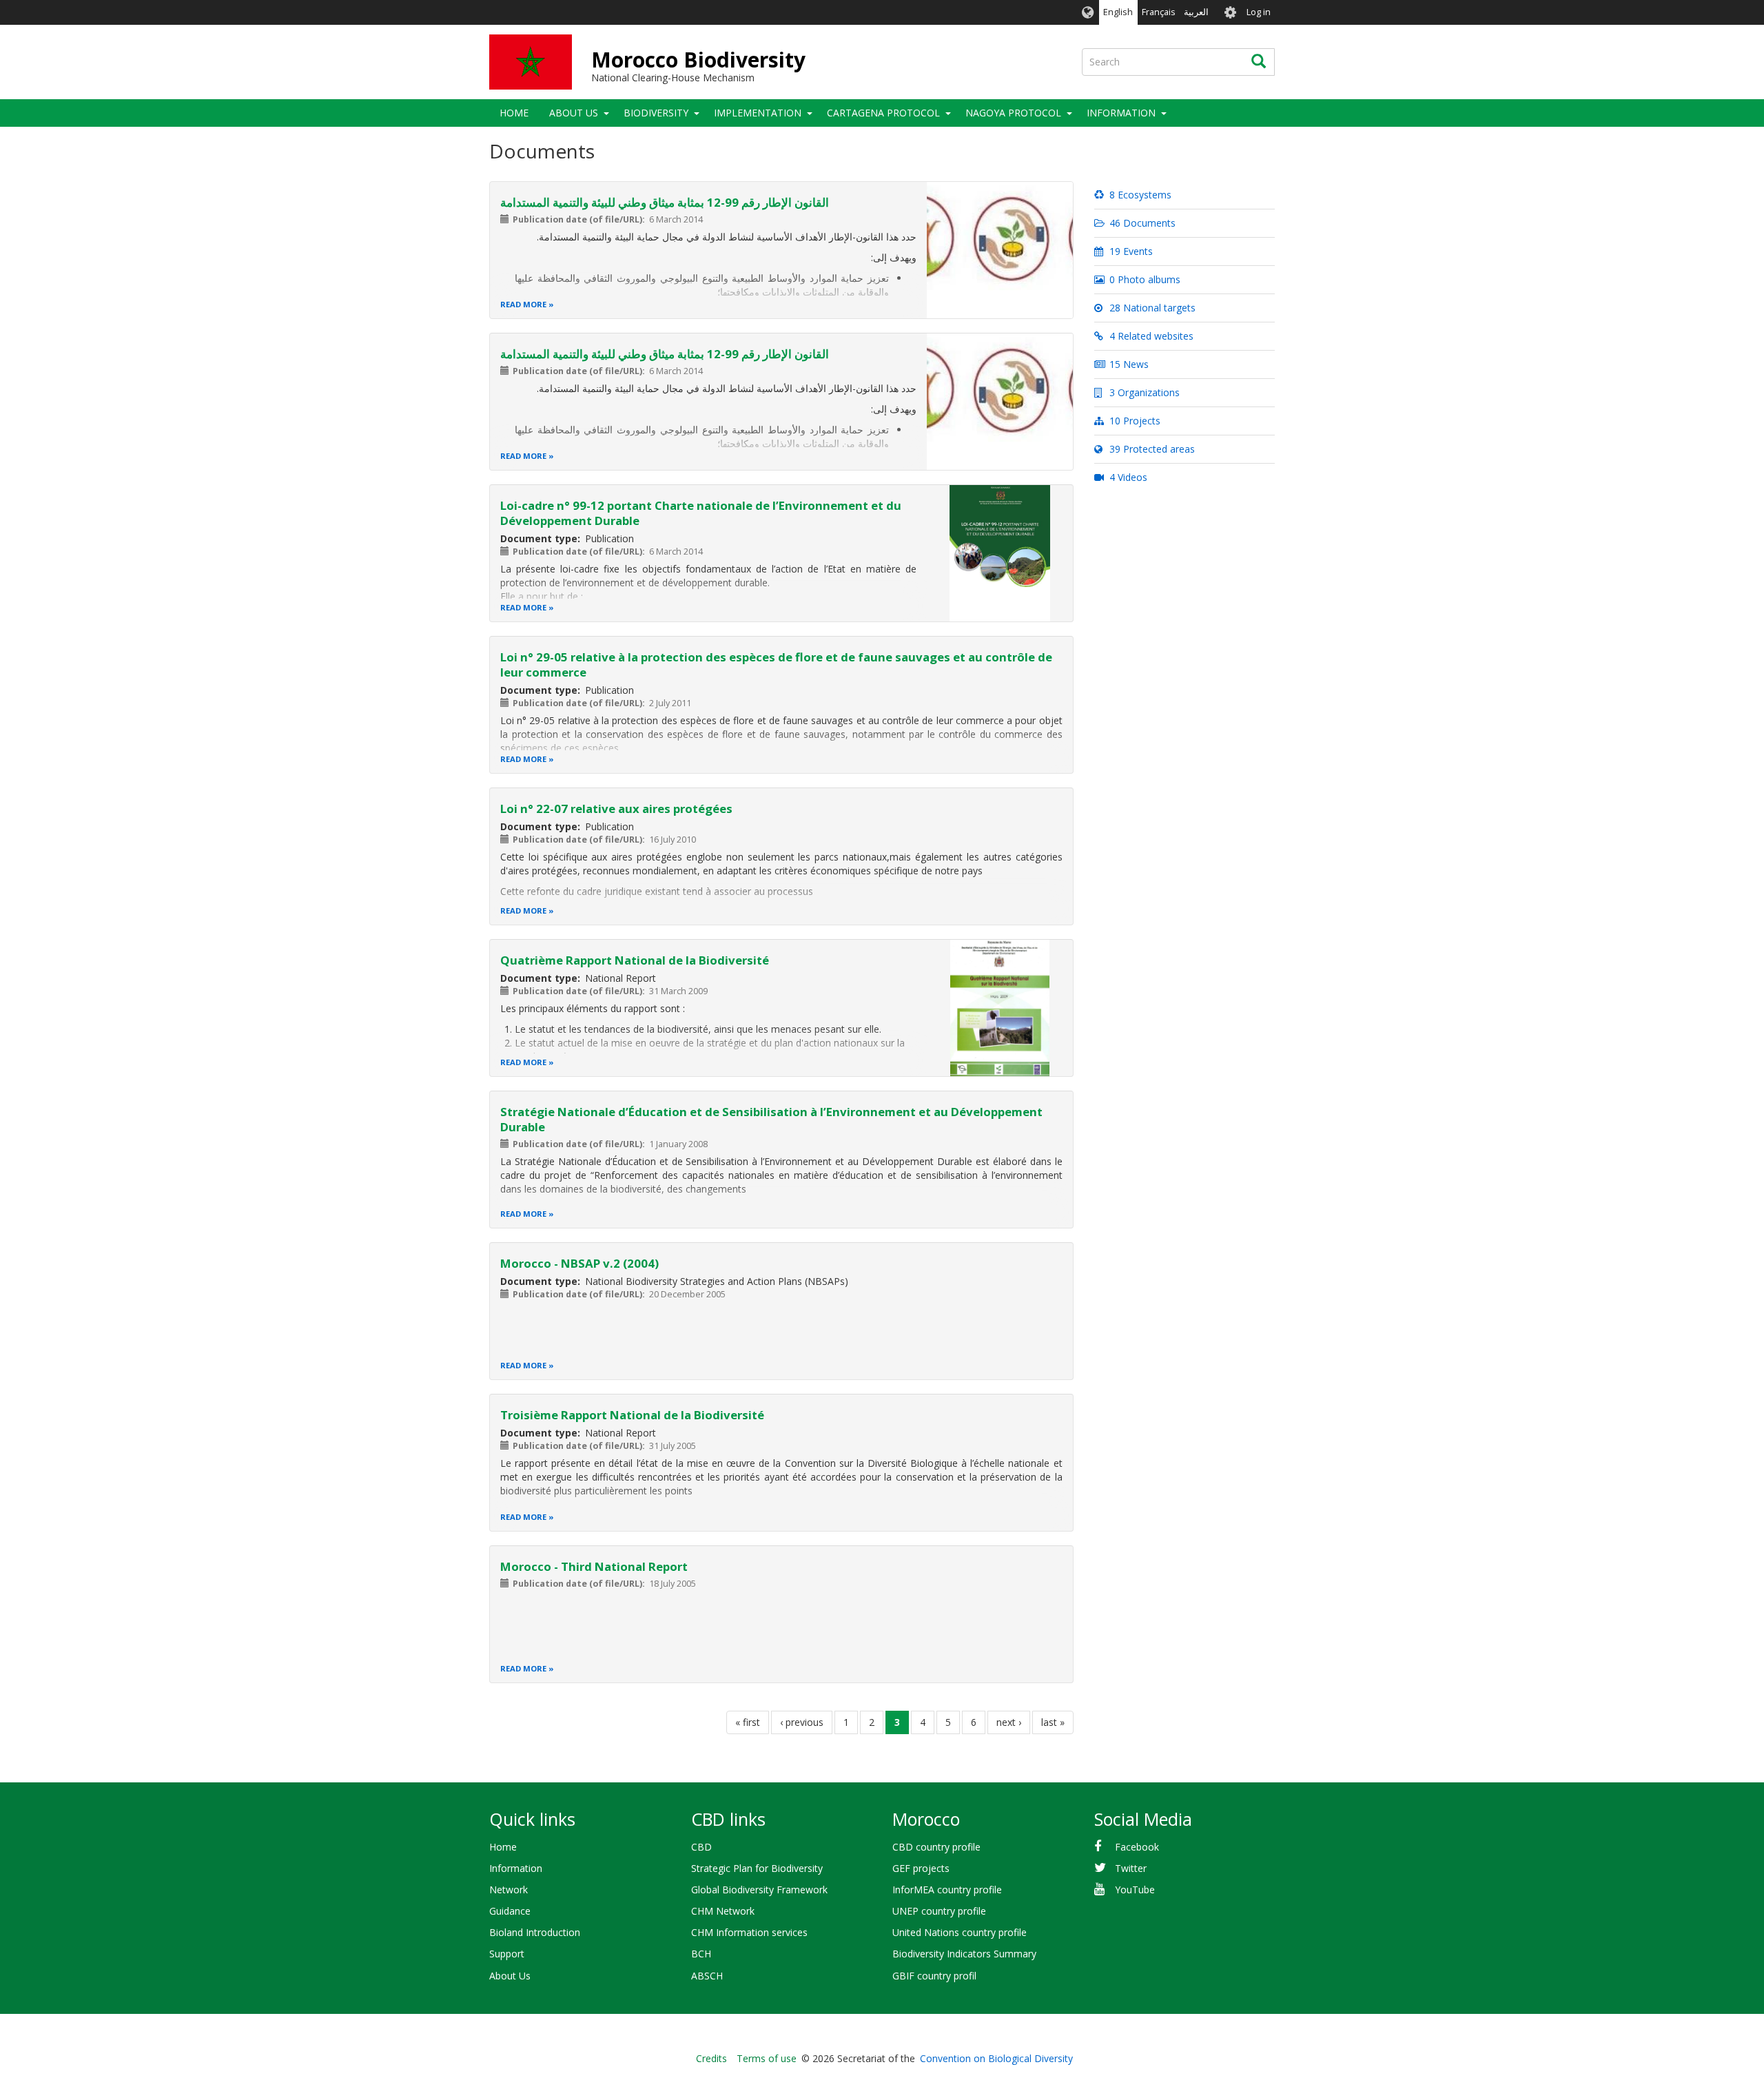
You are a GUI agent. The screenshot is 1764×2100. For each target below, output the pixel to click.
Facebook (1137, 1847)
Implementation (758, 113)
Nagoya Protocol (1013, 113)
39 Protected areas (1151, 449)
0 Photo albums (1143, 279)
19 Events (1130, 251)
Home (514, 113)
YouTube (1135, 1890)
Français (1159, 12)
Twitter (1131, 1868)
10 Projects (1134, 421)
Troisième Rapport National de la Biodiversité (632, 1415)
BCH (701, 1954)
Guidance (510, 1911)
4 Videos (1127, 477)
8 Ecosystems (1139, 195)
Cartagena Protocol (883, 113)
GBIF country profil (934, 1976)
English (1118, 12)
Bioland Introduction (535, 1932)
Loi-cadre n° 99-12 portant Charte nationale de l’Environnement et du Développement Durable (701, 513)
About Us (574, 113)
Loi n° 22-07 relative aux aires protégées (616, 809)
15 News (1128, 364)
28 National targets (1151, 308)
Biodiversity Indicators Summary (964, 1954)
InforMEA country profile (947, 1890)
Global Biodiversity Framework (759, 1890)
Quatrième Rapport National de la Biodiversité (635, 960)
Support (507, 1954)
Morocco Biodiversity (698, 60)
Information (516, 1868)
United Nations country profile (960, 1932)
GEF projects (921, 1868)
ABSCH (707, 1976)
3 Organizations (1143, 392)
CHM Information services (749, 1932)
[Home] (531, 62)
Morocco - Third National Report (594, 1566)
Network (509, 1890)
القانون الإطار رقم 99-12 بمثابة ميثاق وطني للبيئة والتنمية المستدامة (665, 202)
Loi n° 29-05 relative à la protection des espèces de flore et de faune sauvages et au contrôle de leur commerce (776, 665)
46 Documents (1141, 223)
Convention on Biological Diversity (996, 2058)
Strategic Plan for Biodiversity (757, 1868)
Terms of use (767, 2058)
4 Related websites (1150, 336)
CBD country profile (936, 1847)
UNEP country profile (939, 1911)
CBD (701, 1847)
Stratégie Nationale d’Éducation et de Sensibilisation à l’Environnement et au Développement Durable (771, 1119)
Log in (1259, 12)
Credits (711, 2058)
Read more (523, 304)
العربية (1196, 12)
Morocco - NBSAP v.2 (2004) (580, 1263)
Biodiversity (656, 113)
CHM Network (723, 1911)
